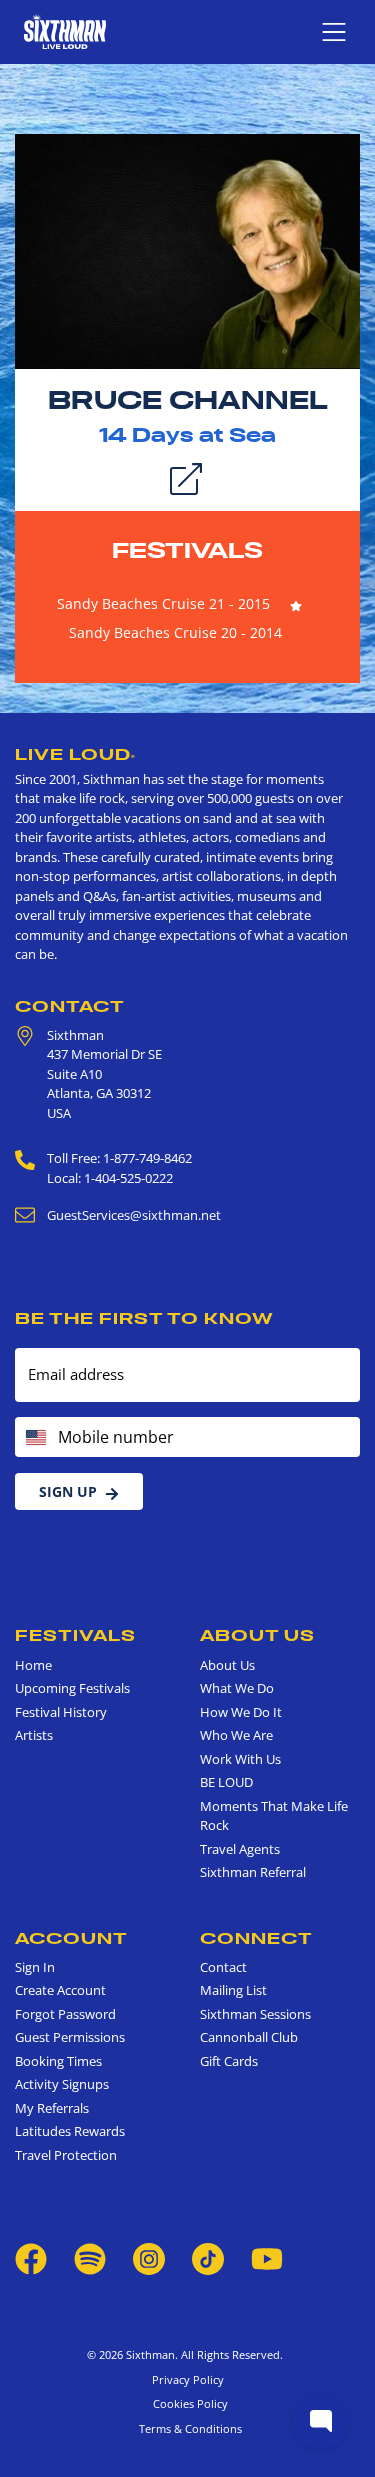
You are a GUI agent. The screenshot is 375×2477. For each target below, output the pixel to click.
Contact (70, 1006)
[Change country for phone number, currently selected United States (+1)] (34, 1437)
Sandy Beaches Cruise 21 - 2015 (163, 603)
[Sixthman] (65, 31)
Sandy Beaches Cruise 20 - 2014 (175, 632)
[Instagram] (149, 2258)
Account (71, 1938)
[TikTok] (209, 2258)
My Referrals (52, 2108)
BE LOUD (226, 1782)
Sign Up (68, 1491)
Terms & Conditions (187, 2428)
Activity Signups (62, 2084)
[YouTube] (267, 2258)
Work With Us (240, 1759)
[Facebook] (31, 2258)
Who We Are (236, 1735)
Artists (34, 1735)
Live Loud (75, 754)
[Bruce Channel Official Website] (187, 250)
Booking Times (58, 2061)
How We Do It (241, 1712)
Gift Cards (229, 2061)
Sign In (35, 1967)
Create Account (60, 1990)
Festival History (61, 1712)
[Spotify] (90, 2258)
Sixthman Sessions (255, 2014)
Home (33, 1665)
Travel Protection (66, 2155)
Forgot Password (65, 2014)
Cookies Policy (187, 2403)
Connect (256, 1938)
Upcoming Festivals (72, 1688)
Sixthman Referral (253, 1872)
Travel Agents (240, 1849)
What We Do (237, 1688)
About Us (257, 1635)
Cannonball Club (249, 2037)
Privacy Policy (188, 2379)
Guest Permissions (70, 2037)
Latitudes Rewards (70, 2131)
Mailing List (233, 1990)
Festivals (187, 550)
